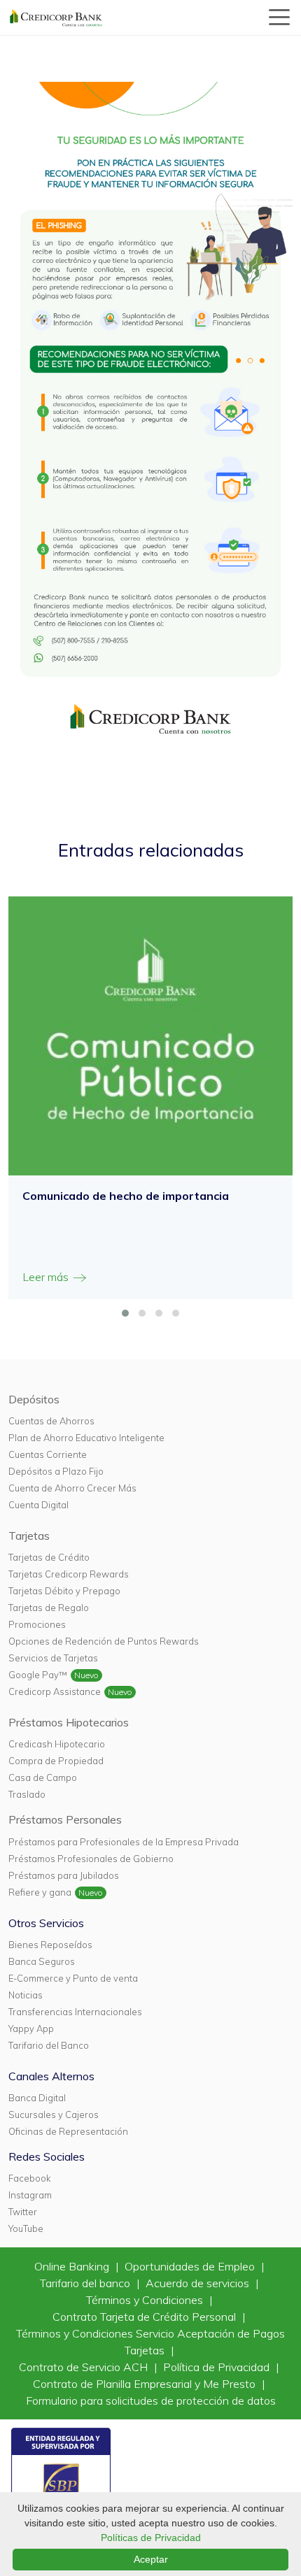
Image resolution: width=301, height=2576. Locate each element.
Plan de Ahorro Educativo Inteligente (86, 1438)
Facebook (29, 2178)
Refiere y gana (40, 1892)
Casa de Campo (43, 1777)
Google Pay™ (38, 1675)
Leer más (47, 1277)
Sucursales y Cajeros (54, 2115)
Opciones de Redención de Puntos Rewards (104, 1641)
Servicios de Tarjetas (53, 1658)
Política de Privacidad (218, 2367)
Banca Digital (37, 2098)
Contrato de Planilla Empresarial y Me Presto (146, 2384)
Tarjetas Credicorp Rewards (69, 1574)
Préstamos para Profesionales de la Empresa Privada (124, 1842)
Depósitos (34, 1399)
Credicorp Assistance (55, 1691)
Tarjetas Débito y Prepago (64, 1591)
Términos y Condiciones (146, 2300)
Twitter (23, 2212)
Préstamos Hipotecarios (69, 1722)
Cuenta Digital (38, 1505)
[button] (125, 1313)
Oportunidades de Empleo (191, 2266)
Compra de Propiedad (56, 1761)
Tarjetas (29, 1536)
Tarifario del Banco (49, 2045)
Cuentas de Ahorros (51, 1421)
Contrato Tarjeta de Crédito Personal (146, 2317)
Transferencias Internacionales (75, 2012)
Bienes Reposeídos (50, 1945)
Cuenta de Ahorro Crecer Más (72, 1488)
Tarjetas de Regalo (49, 1608)
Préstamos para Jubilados (64, 1875)
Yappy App (31, 2028)
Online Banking (73, 2266)
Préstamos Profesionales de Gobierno (91, 1859)
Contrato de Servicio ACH (85, 2367)
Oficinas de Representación (68, 2131)
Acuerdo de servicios (199, 2283)
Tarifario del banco (86, 2283)
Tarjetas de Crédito (49, 1557)
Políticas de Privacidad (151, 2538)
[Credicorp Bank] (56, 17)
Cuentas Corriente (48, 1454)
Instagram (30, 2195)
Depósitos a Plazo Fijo (56, 1471)
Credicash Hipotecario (57, 1744)
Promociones (37, 1624)
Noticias (26, 1995)
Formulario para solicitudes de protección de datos (151, 2400)
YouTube (26, 2228)
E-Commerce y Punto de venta (73, 1978)
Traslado (27, 1794)
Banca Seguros (42, 1961)
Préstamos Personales (65, 1819)
